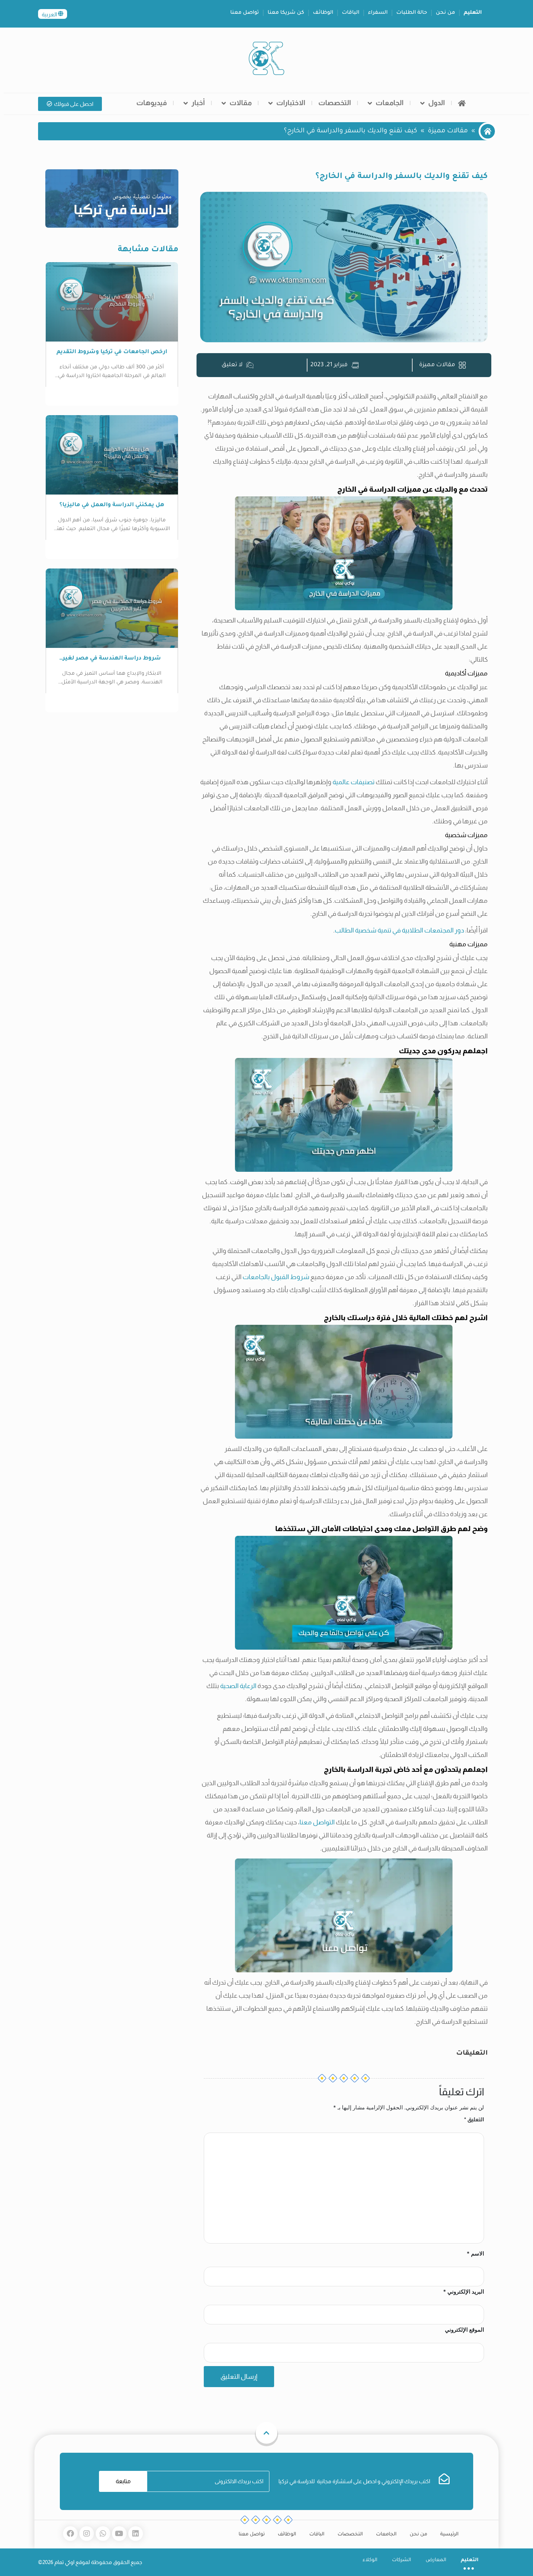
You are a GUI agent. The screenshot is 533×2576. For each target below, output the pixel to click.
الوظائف (323, 13)
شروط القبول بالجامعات (276, 1277)
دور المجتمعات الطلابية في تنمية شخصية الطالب (399, 930)
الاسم (475, 2254)
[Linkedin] (136, 2534)
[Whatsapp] (103, 2534)
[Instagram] (87, 2534)
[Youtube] (119, 2534)
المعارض (436, 2560)
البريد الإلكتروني (464, 2292)
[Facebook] (70, 2534)
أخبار (198, 103)
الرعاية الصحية (238, 1686)
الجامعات (390, 103)
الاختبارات (291, 103)
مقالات (241, 103)
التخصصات (335, 103)
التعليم (473, 13)
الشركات (402, 2560)
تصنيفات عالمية (354, 782)
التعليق (474, 2119)
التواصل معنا (317, 1822)
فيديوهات (152, 103)
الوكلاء (370, 2560)
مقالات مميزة (448, 131)
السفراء (378, 13)
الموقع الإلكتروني (464, 2330)
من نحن (445, 13)
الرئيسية (449, 2534)
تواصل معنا (245, 13)
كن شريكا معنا (286, 13)
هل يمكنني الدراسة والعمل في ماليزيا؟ (112, 505)
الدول (437, 103)
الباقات (351, 13)
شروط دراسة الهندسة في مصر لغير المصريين (112, 659)
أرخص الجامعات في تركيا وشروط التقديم (112, 352)
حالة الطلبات (412, 13)
